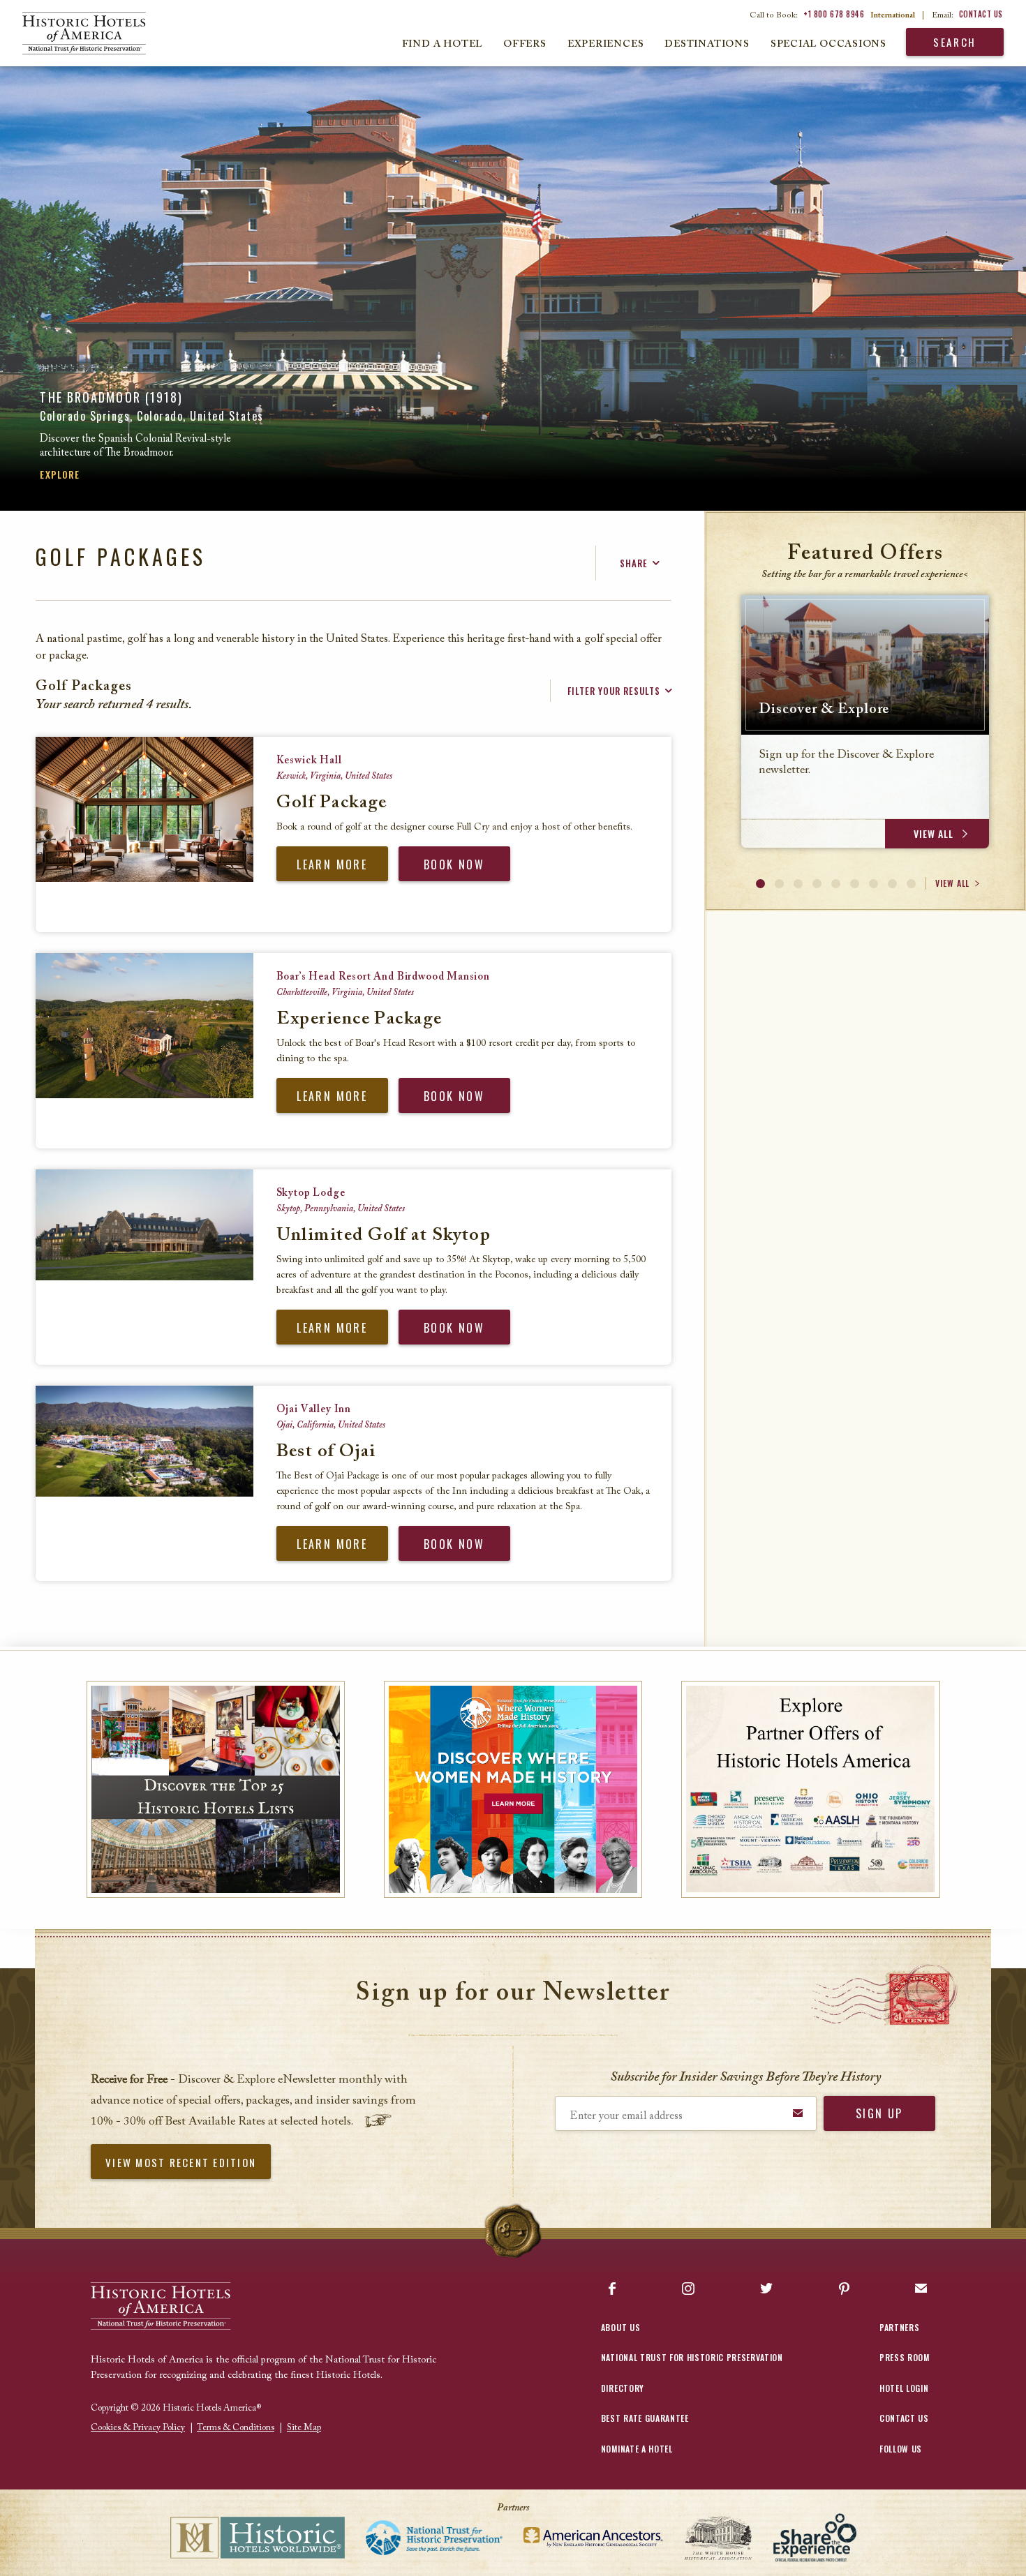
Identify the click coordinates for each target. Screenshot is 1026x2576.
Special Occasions (828, 45)
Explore (60, 474)
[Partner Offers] (811, 1789)
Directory (623, 2388)
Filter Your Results (614, 691)
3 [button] (798, 884)
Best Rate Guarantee (645, 2418)
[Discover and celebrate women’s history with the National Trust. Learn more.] (513, 1789)
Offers (525, 45)
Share (634, 563)
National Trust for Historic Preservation (692, 2357)
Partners (899, 2327)
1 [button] (760, 884)
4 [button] (817, 884)
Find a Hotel (442, 45)
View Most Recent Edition (181, 2162)
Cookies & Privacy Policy (138, 2428)
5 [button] (836, 884)
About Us (620, 2327)
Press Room (905, 2357)
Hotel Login (904, 2388)
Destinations (707, 45)
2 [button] (779, 884)
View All (952, 883)
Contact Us (981, 14)
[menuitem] (73, 33)
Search (955, 42)
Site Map (304, 2428)
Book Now (454, 864)
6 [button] (855, 884)
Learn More (332, 864)
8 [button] (892, 884)
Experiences (606, 45)
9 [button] (911, 884)
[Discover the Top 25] (216, 1789)
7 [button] (873, 884)
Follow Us (901, 2449)
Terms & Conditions (236, 2428)
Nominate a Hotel (637, 2449)
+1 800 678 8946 (834, 14)
